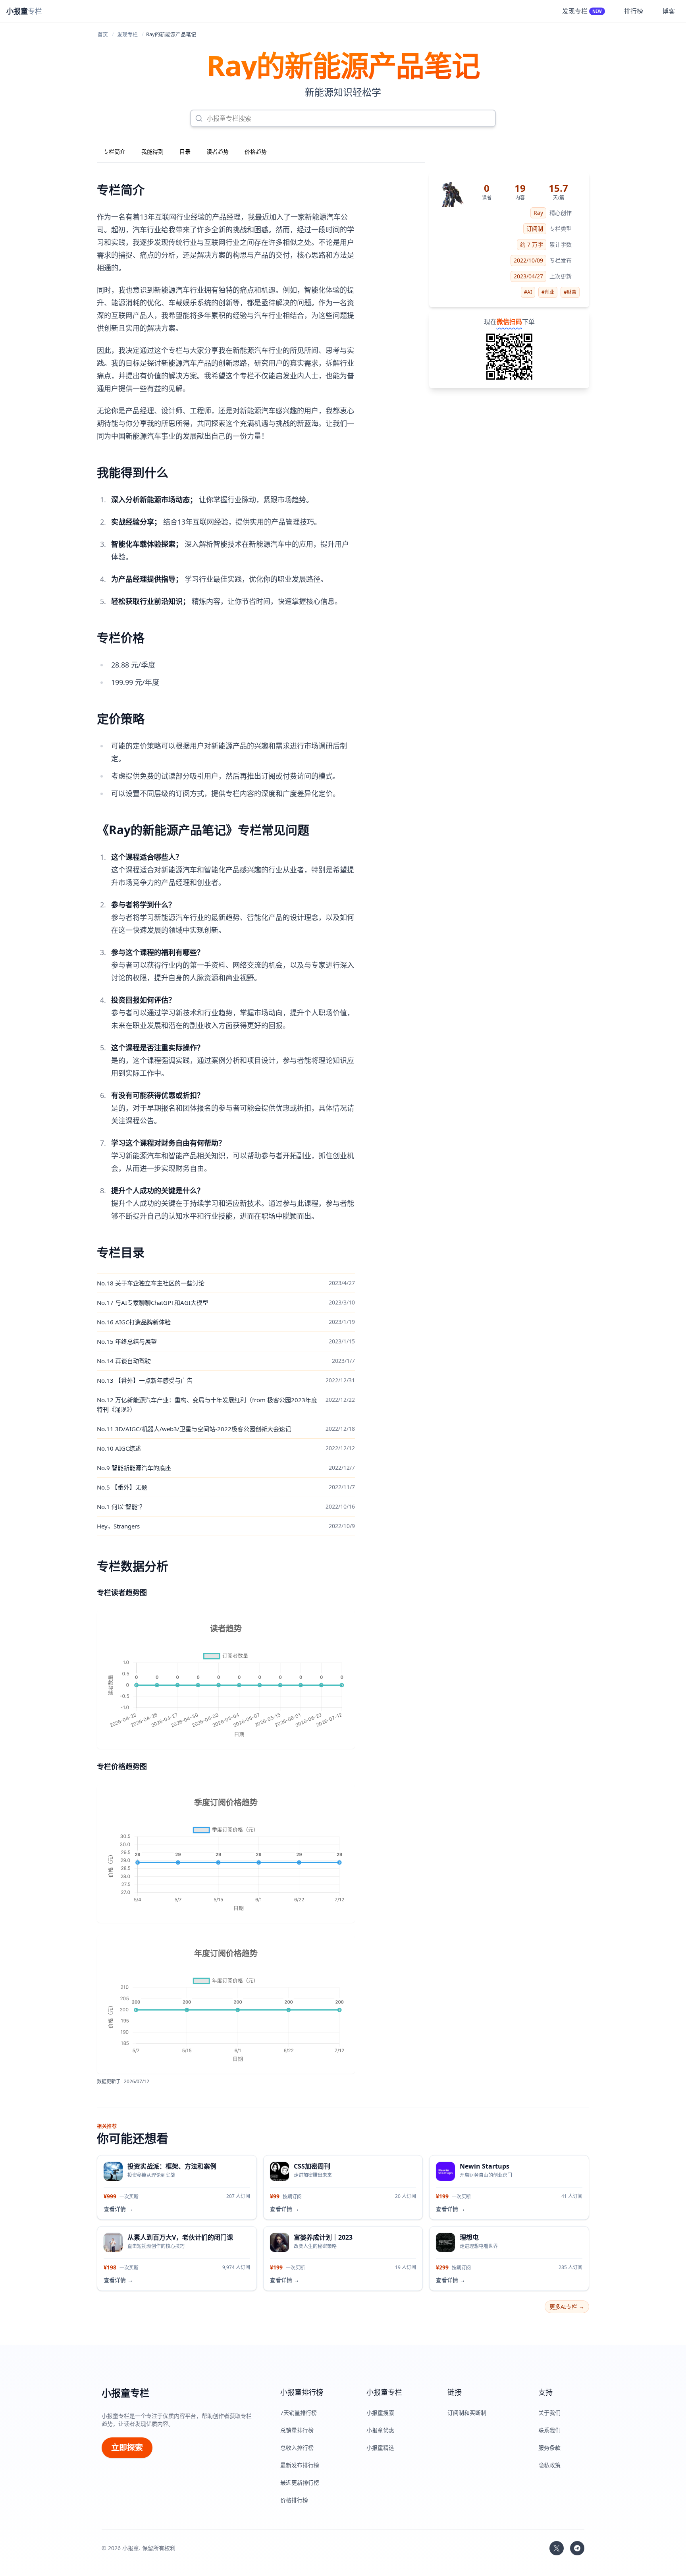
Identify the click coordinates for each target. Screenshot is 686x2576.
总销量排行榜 (297, 2430)
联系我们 (549, 2430)
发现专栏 (127, 34)
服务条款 (549, 2448)
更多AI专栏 (567, 2307)
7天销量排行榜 (299, 2413)
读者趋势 (218, 151)
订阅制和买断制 (467, 2413)
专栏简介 (114, 151)
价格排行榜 (294, 2500)
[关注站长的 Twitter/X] (557, 2548)
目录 (185, 151)
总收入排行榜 (297, 2448)
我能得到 (152, 151)
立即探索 (127, 2448)
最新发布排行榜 (300, 2465)
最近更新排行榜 (300, 2482)
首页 (103, 34)
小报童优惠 (380, 2430)
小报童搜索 (380, 2413)
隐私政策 (549, 2465)
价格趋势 (256, 151)
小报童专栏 (125, 2393)
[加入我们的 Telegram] (577, 2548)
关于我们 (549, 2413)
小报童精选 (380, 2448)
